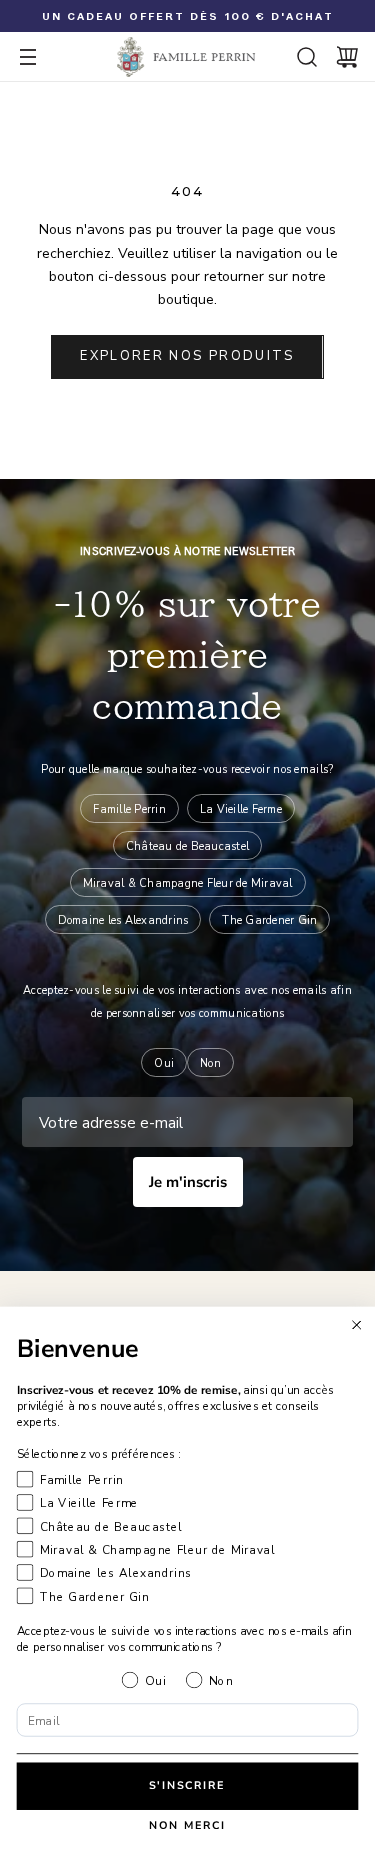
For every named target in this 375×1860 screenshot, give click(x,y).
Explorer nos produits (187, 356)
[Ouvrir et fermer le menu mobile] (28, 57)
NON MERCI (188, 1826)
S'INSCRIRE (187, 1785)
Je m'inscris (188, 1182)
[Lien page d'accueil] (187, 57)
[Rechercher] (307, 57)
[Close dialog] (357, 1325)
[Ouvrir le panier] (347, 57)
